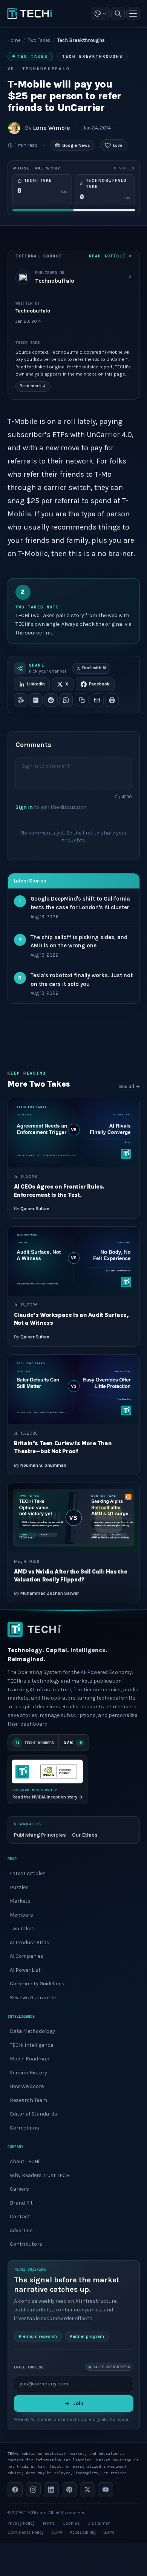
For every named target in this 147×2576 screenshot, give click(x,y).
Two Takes (39, 40)
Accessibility (83, 2532)
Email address (29, 2367)
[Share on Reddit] (51, 700)
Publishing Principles (40, 1835)
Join (78, 2403)
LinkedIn (36, 684)
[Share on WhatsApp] (66, 700)
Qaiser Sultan (35, 1208)
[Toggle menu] (133, 14)
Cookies (71, 2523)
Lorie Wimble (51, 128)
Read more (33, 386)
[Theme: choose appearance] (101, 14)
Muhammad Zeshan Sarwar (50, 1593)
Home (14, 40)
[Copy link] (82, 700)
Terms (49, 2523)
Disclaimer (99, 2523)
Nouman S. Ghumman (43, 1465)
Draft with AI (94, 668)
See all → (129, 1086)
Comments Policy (26, 2532)
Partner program (87, 2336)
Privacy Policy (21, 2523)
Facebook (99, 684)
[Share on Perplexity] (36, 700)
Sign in (24, 807)
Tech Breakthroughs (93, 56)
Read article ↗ (110, 256)
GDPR (109, 2532)
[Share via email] (97, 700)
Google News (76, 145)
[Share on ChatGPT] (21, 700)
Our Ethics (85, 1835)
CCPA (57, 2532)
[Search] (118, 14)
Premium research (38, 2336)
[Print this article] (112, 700)
